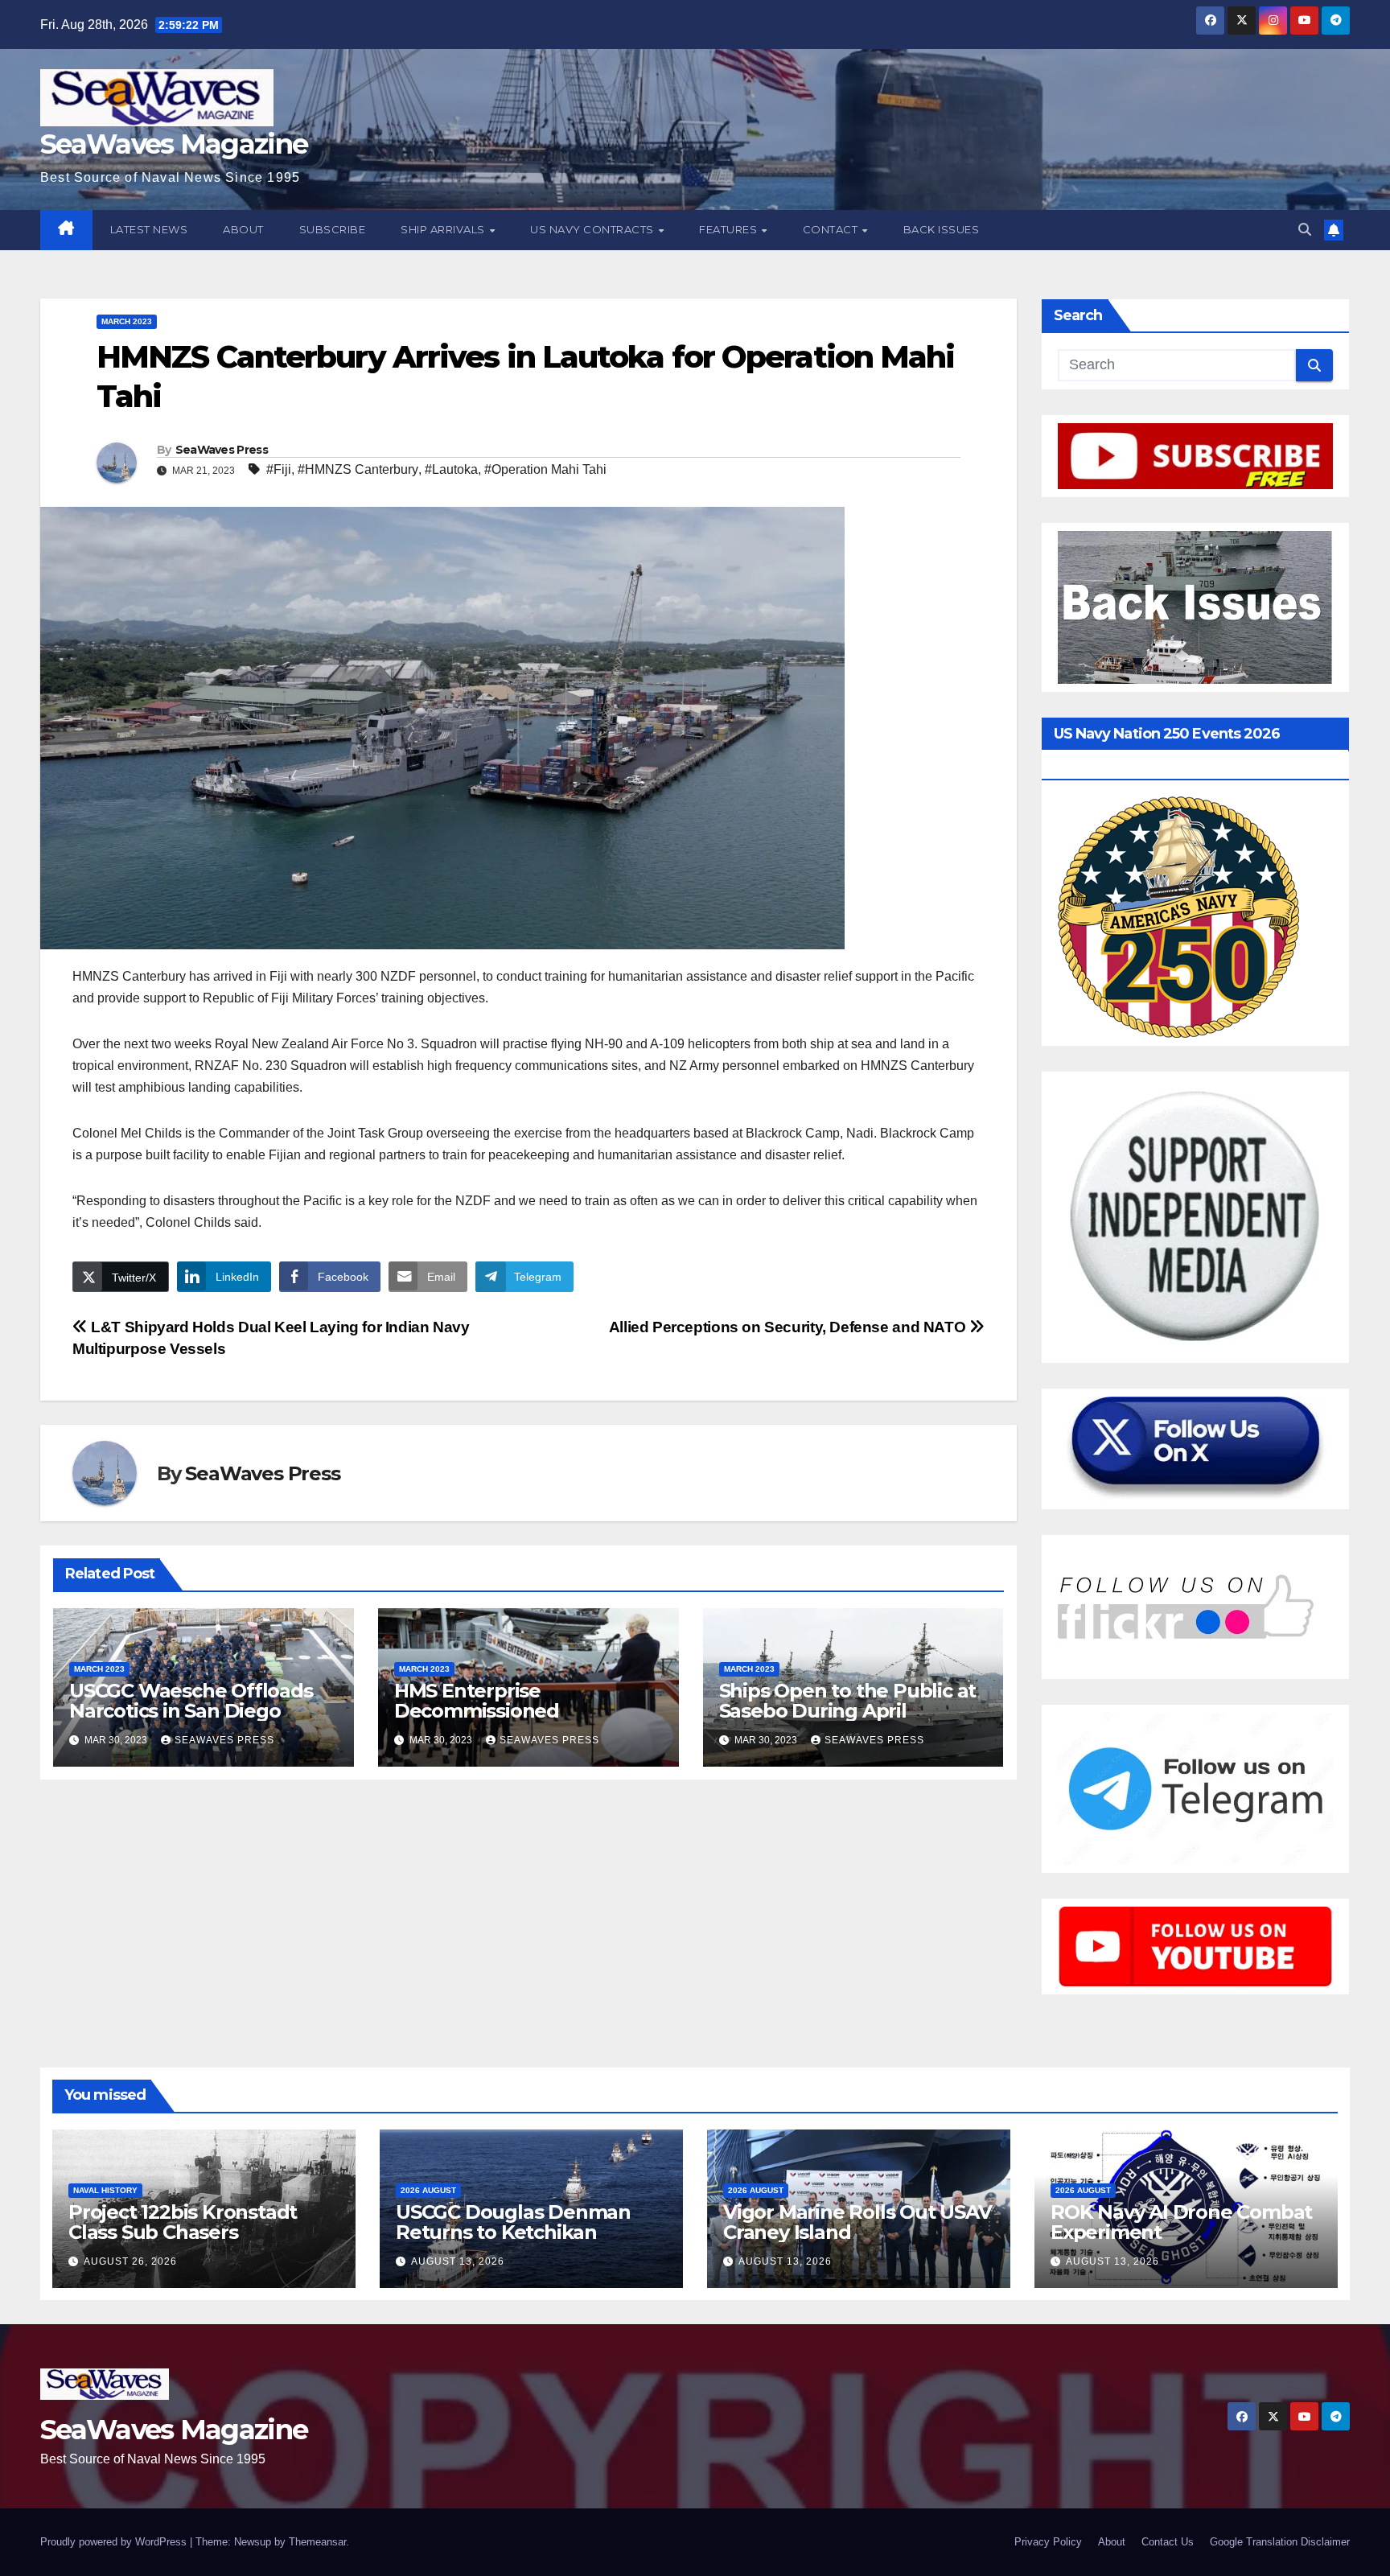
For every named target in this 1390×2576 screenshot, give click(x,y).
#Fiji (279, 469)
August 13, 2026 (458, 2261)
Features (730, 229)
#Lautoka (451, 469)
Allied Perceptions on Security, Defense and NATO (789, 1327)
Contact (832, 229)
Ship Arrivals (444, 229)
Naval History (105, 2190)
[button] (1305, 230)
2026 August (428, 2190)
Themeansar (317, 2542)
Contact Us (1168, 2542)
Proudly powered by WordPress (115, 2542)
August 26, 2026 (130, 2261)
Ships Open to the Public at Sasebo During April (848, 1701)
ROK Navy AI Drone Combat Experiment (1181, 2222)
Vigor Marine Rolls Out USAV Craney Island (857, 2222)
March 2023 (127, 321)
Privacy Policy (1048, 2542)
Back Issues (942, 229)
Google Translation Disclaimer (1280, 2542)
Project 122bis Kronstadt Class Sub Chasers (183, 2222)
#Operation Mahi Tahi (545, 469)
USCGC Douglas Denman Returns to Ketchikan (513, 2222)
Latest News (149, 229)
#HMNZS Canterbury (358, 469)
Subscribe (333, 229)
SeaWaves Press (222, 450)
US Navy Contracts (593, 229)
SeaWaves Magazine (174, 144)
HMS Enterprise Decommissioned (477, 1701)
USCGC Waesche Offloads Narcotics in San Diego (191, 1701)
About (243, 229)
